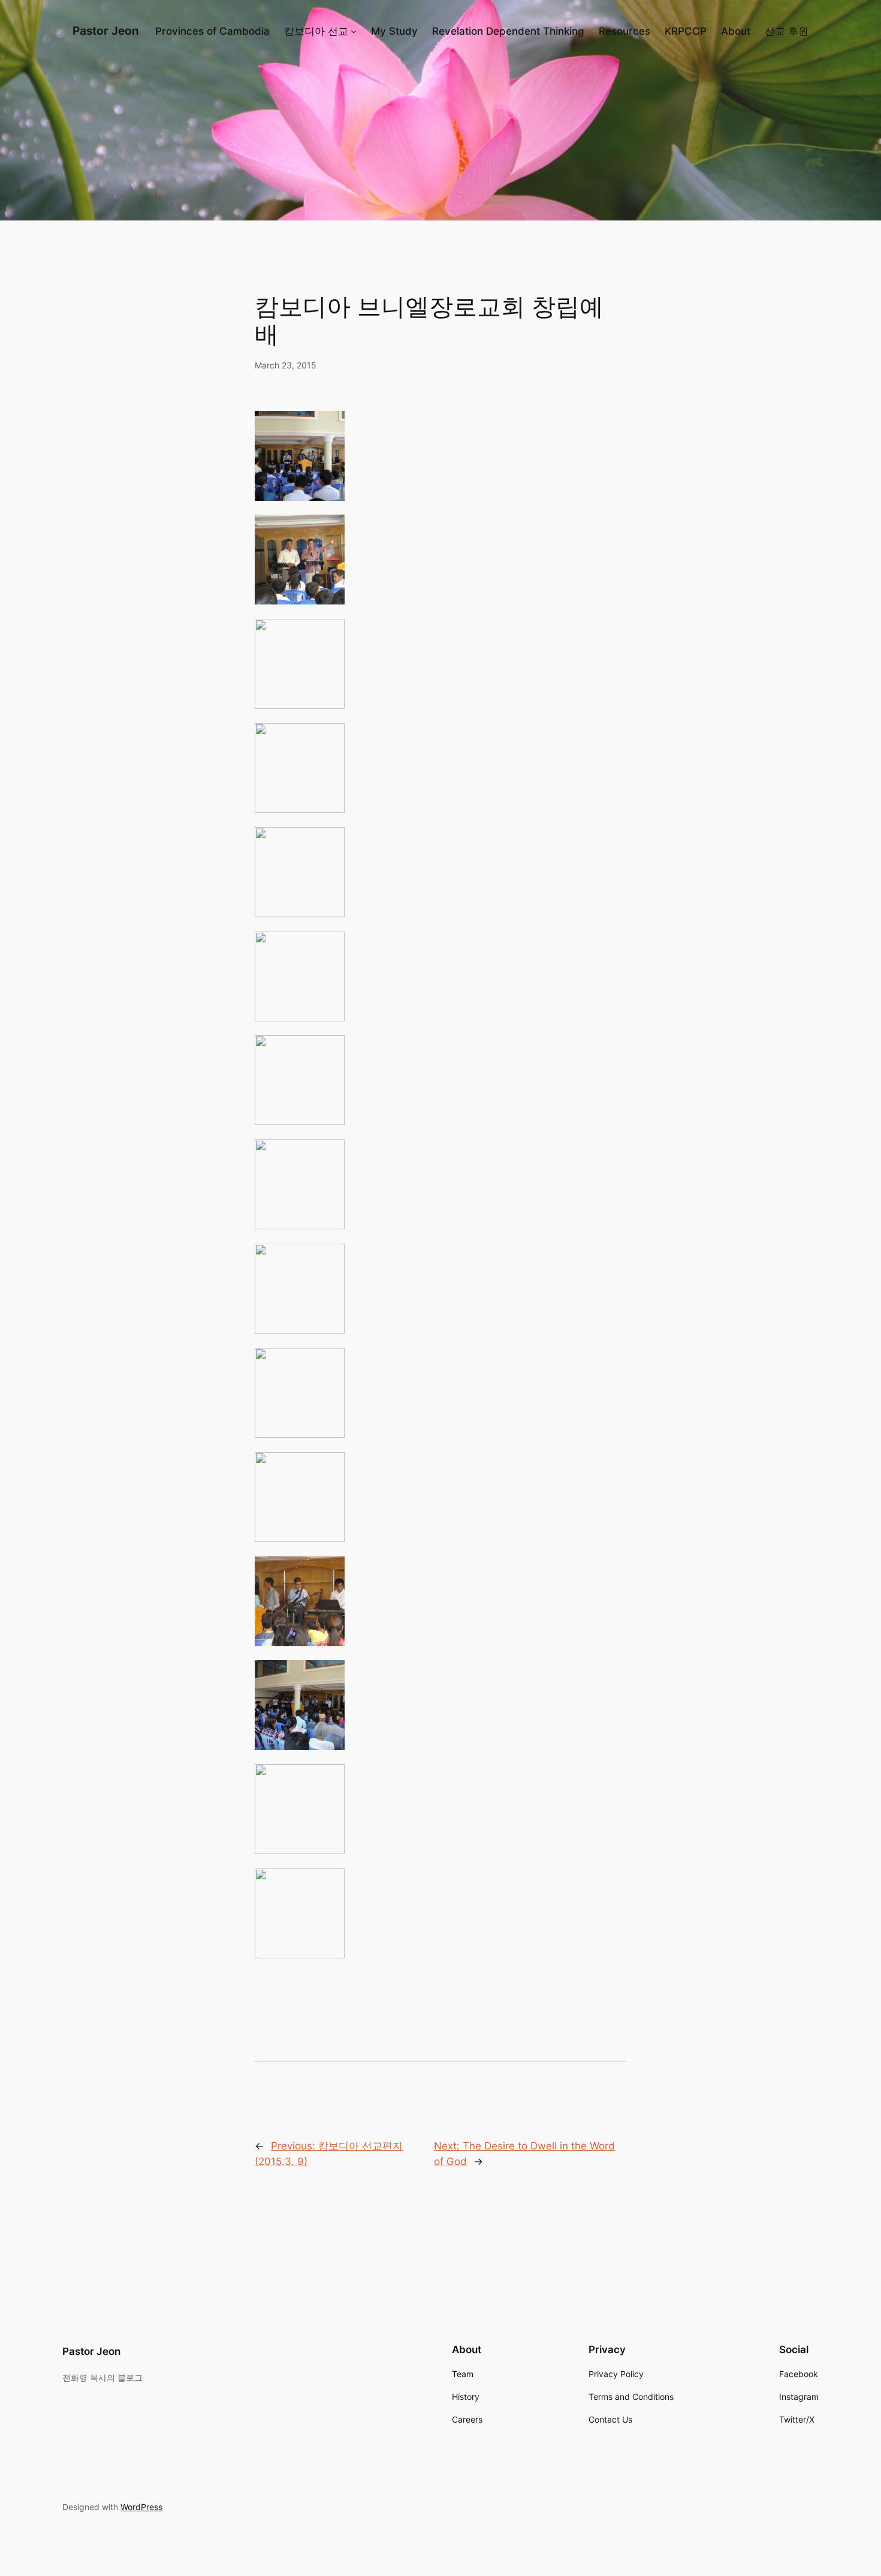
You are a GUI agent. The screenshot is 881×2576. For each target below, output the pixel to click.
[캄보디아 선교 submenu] (354, 31)
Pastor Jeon (106, 31)
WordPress (141, 2507)
